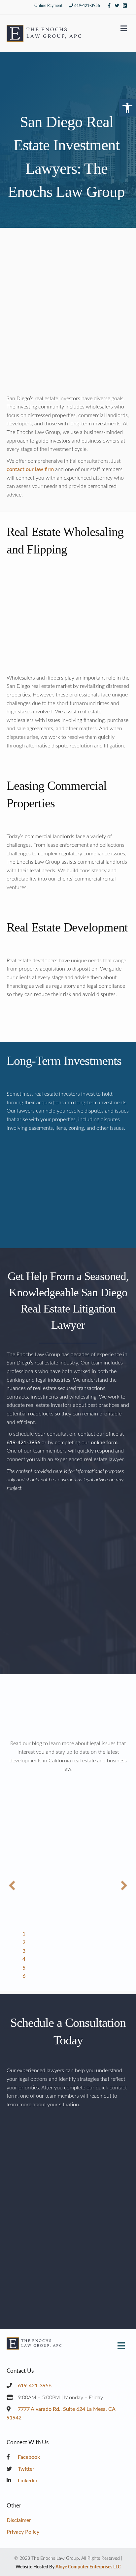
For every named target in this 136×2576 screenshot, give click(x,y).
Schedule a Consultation (68, 1647)
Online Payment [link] (48, 6)
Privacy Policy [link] (23, 2532)
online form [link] (104, 1443)
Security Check (25, 2249)
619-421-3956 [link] (87, 6)
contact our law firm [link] (30, 469)
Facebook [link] (28, 2457)
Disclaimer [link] (19, 2520)
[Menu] (121, 2346)
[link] (127, 108)
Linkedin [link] (27, 2481)
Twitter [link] (25, 2469)
